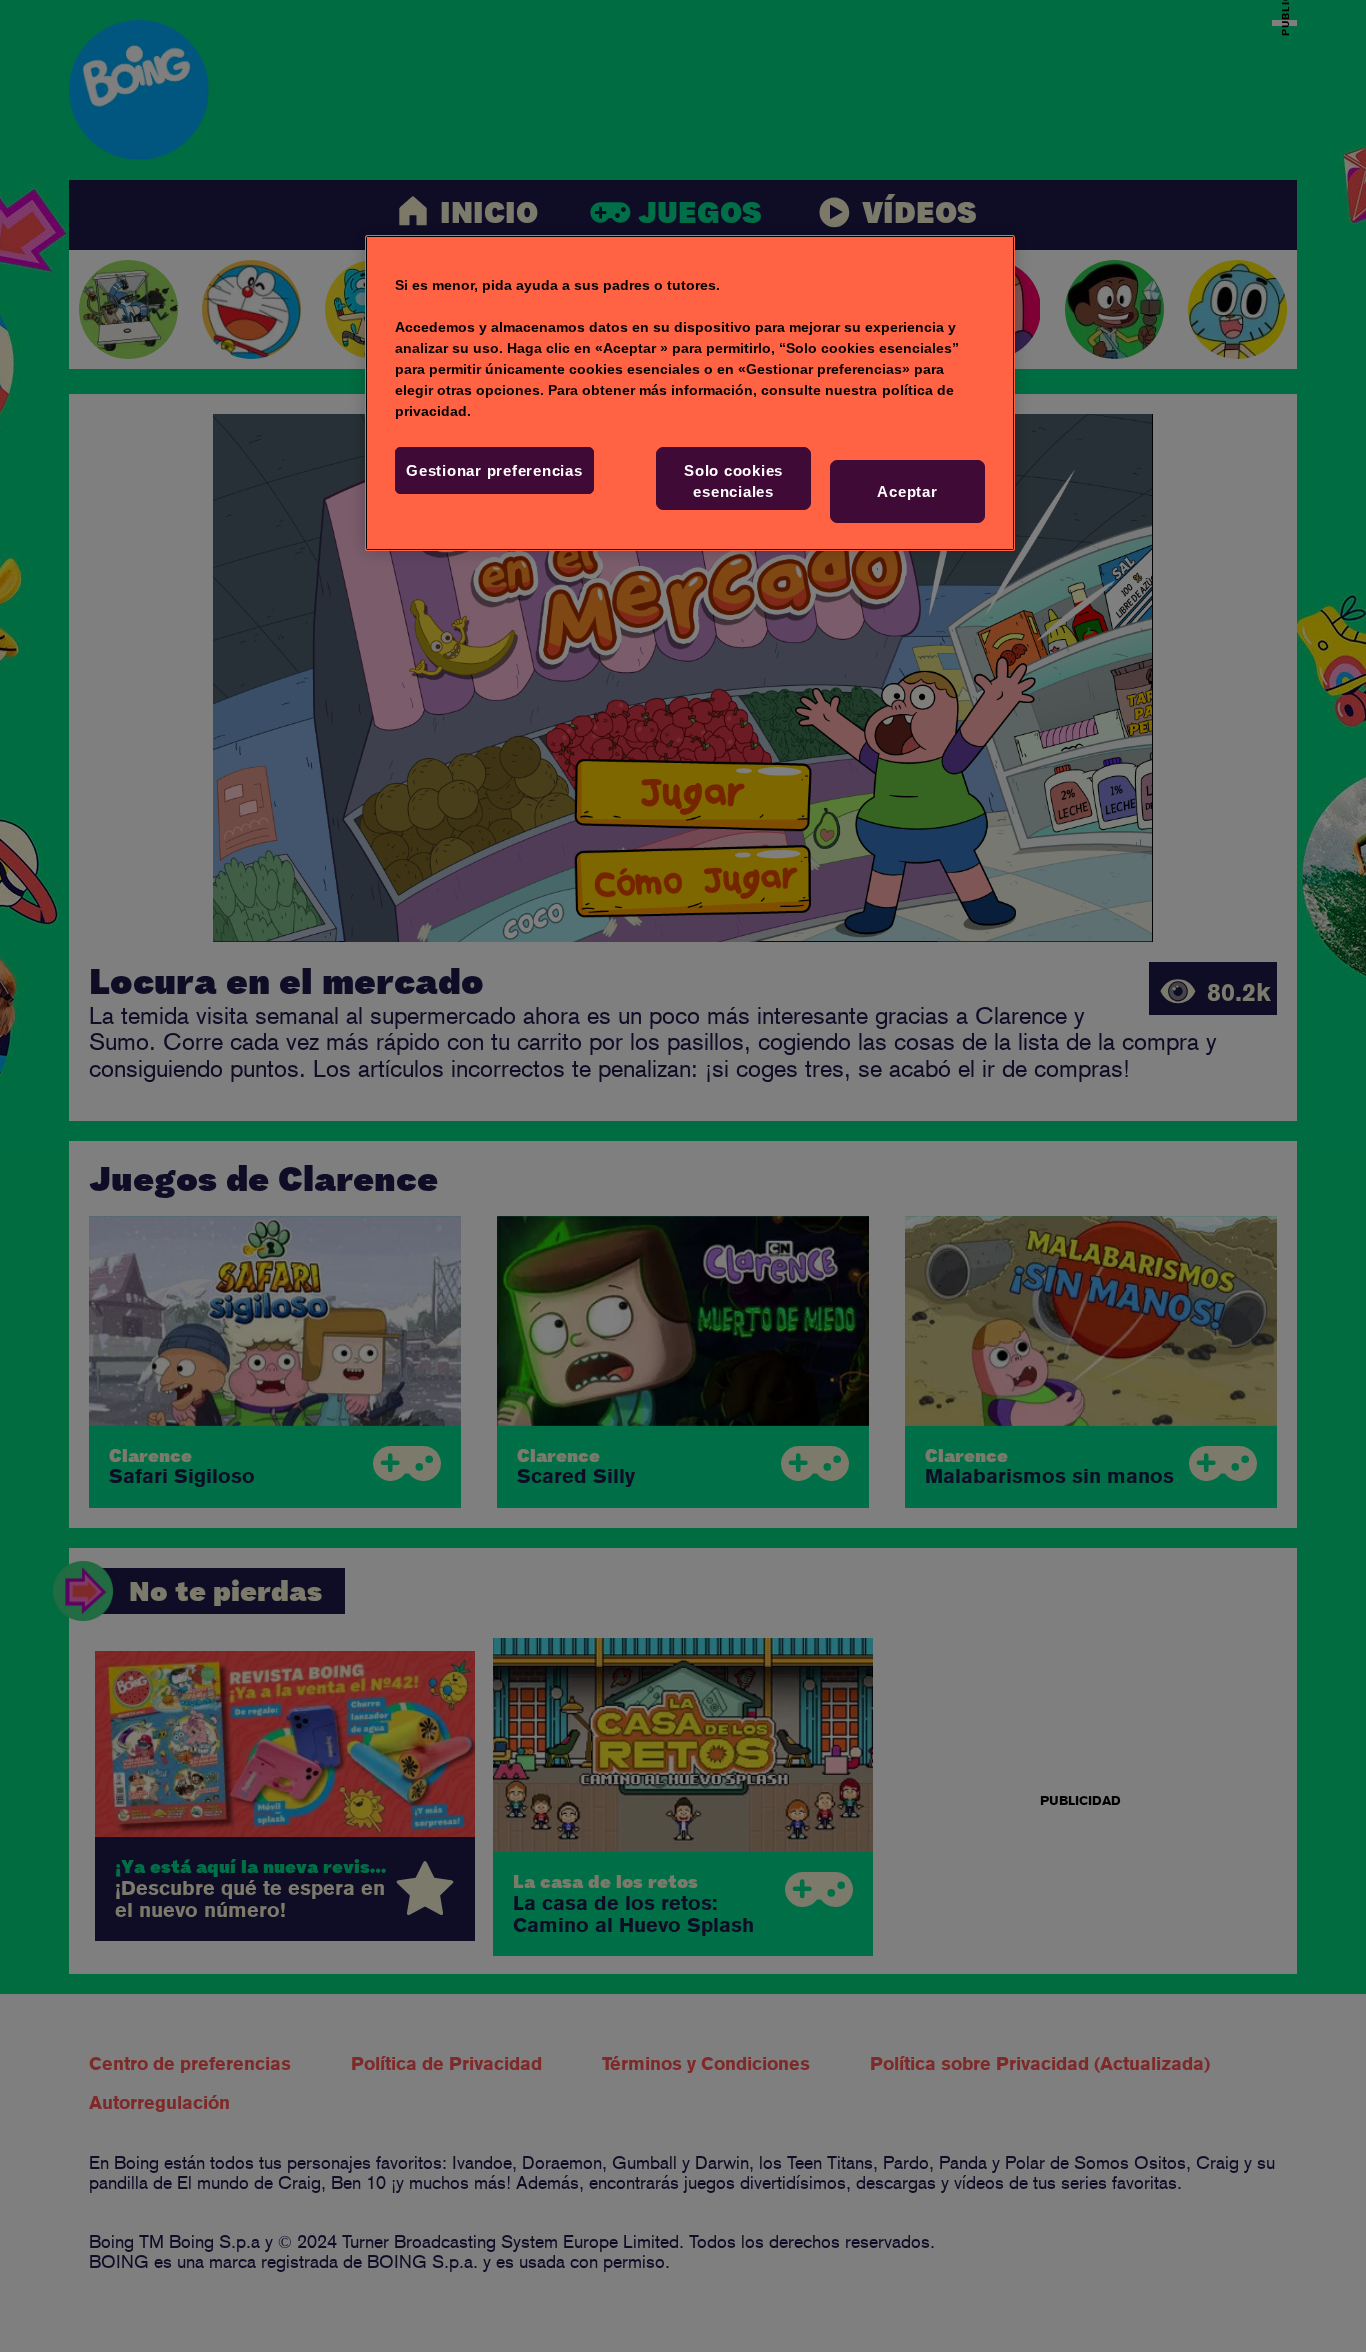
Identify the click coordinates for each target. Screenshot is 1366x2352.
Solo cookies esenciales (733, 481)
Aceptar (907, 491)
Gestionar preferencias (494, 470)
